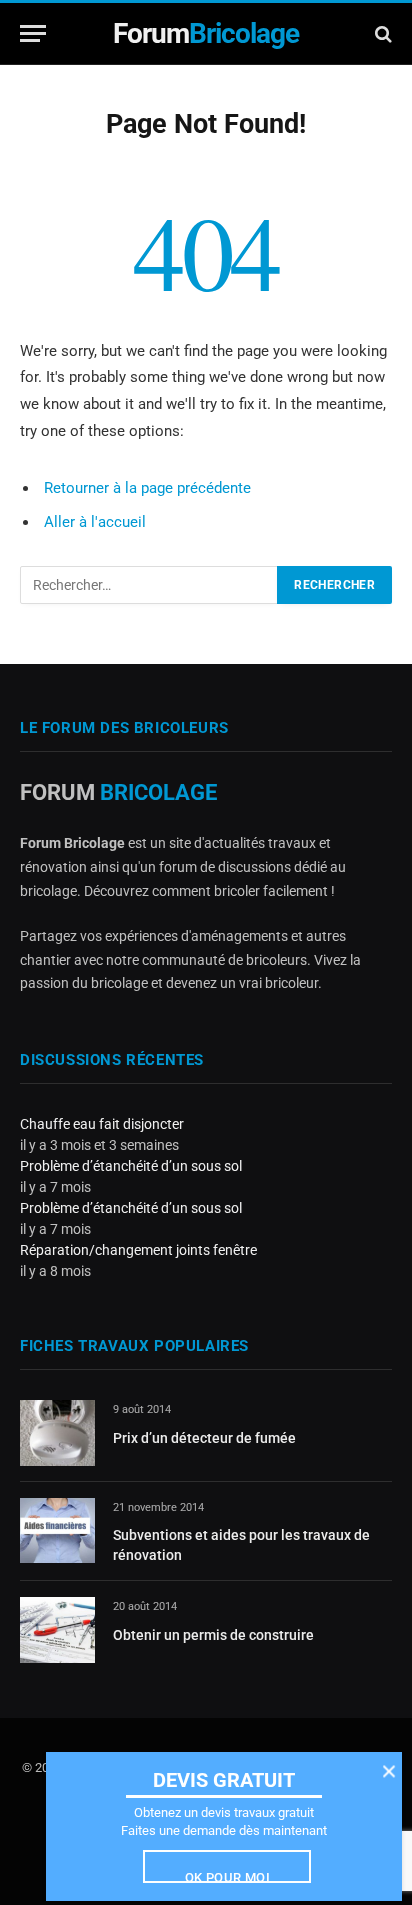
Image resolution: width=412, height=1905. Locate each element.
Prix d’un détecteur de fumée (204, 1438)
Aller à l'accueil (95, 522)
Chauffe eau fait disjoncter (102, 1124)
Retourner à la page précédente (147, 488)
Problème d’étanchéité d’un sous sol (131, 1166)
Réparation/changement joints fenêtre (138, 1250)
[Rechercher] (381, 33)
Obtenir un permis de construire (213, 1635)
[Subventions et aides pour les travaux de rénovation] (57, 1530)
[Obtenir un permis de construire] (57, 1629)
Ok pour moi (227, 1876)
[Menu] (33, 33)
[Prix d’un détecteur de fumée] (57, 1432)
